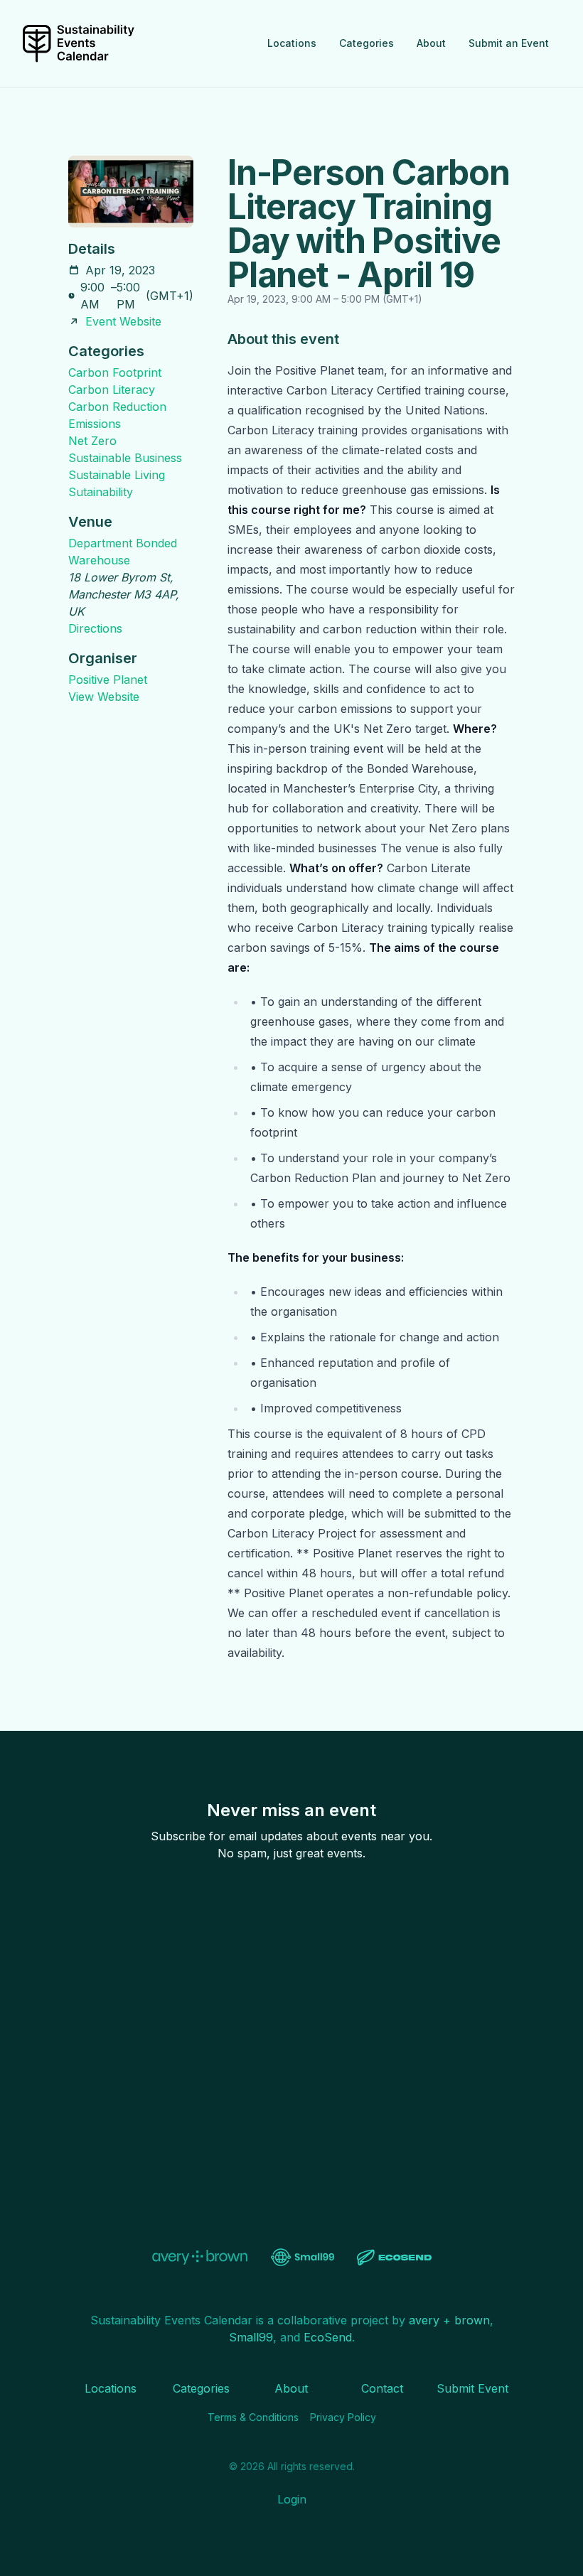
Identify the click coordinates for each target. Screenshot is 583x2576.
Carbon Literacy (112, 390)
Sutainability (101, 492)
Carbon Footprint (115, 372)
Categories (367, 43)
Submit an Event (509, 43)
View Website (104, 697)
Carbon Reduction (117, 407)
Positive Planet (108, 680)
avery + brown (449, 2320)
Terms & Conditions (253, 2417)
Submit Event (472, 2388)
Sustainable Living (117, 475)
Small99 (251, 2337)
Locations (292, 43)
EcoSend (328, 2337)
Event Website (123, 321)
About (431, 43)
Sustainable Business (125, 458)
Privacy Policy (343, 2417)
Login (292, 2499)
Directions (95, 628)
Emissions (95, 424)
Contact (382, 2388)
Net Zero (92, 441)
